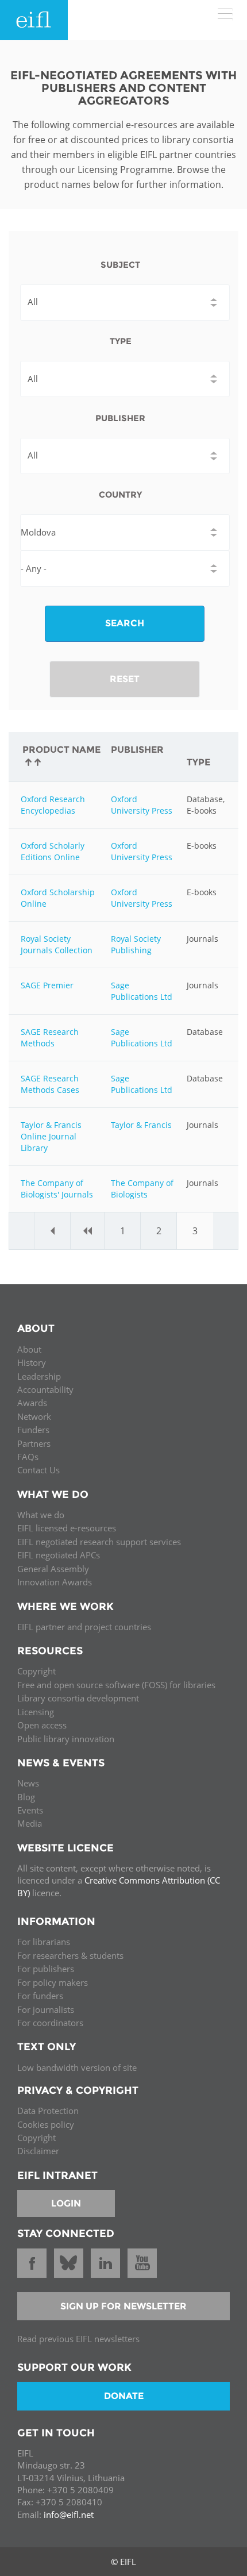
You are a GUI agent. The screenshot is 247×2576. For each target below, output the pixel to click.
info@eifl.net (69, 2515)
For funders (40, 1996)
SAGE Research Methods (50, 1037)
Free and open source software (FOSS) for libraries (116, 1685)
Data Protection (48, 2111)
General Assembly (53, 1569)
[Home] (34, 20)
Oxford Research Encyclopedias (53, 805)
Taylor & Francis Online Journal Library (51, 1136)
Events (30, 1810)
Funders (33, 1430)
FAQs (28, 1457)
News (28, 1783)
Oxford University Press (142, 805)
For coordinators (50, 2023)
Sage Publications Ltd (142, 991)
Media (30, 1823)
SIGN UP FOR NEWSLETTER (123, 2306)
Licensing (36, 1712)
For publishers (46, 1969)
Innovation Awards (55, 1582)
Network (34, 1416)
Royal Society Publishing (136, 944)
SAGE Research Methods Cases (50, 1084)
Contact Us (38, 1470)
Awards (32, 1403)
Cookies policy (46, 2124)
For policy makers (53, 1982)
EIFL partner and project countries (84, 1627)
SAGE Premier (47, 985)
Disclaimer (38, 2151)
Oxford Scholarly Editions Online (53, 851)
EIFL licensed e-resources (67, 1528)
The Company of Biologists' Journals (57, 1189)
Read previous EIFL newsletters (78, 2339)
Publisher (120, 418)
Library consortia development (78, 1698)
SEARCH (125, 623)
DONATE (124, 2396)
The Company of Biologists (142, 1189)
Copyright (36, 1671)
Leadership (39, 1376)
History (32, 1362)
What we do (41, 1515)
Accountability (45, 1389)
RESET (125, 679)
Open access (42, 1725)
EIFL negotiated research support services (99, 1542)
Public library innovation (66, 1739)
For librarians (44, 1942)
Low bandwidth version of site (77, 2067)
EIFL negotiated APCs (59, 1555)
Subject (120, 265)
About (29, 1349)
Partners (34, 1443)
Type (121, 341)
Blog (26, 1797)
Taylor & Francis (141, 1125)
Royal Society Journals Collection (57, 944)
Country (120, 494)
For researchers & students (70, 1955)
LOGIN (66, 2203)
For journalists (46, 2009)
